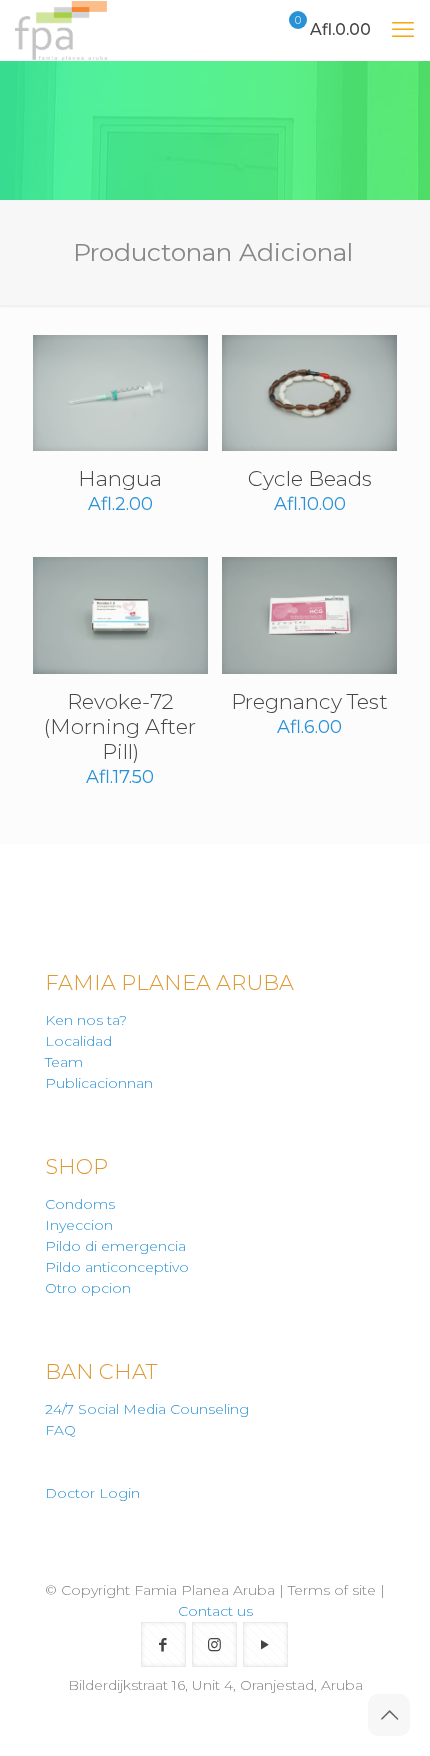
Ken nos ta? (86, 1020)
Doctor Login (92, 1493)
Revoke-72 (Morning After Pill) (120, 726)
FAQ (60, 1430)
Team (64, 1062)
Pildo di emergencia (115, 1246)
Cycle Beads (310, 478)
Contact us (215, 1611)
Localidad (78, 1041)
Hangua (120, 478)
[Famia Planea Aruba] (61, 30)
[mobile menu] (403, 30)
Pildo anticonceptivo (117, 1267)
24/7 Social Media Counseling (147, 1409)
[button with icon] (163, 1644)
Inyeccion (79, 1225)
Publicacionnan (99, 1083)
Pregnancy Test (309, 701)
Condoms (80, 1204)
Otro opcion (88, 1288)
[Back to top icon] (389, 1715)
